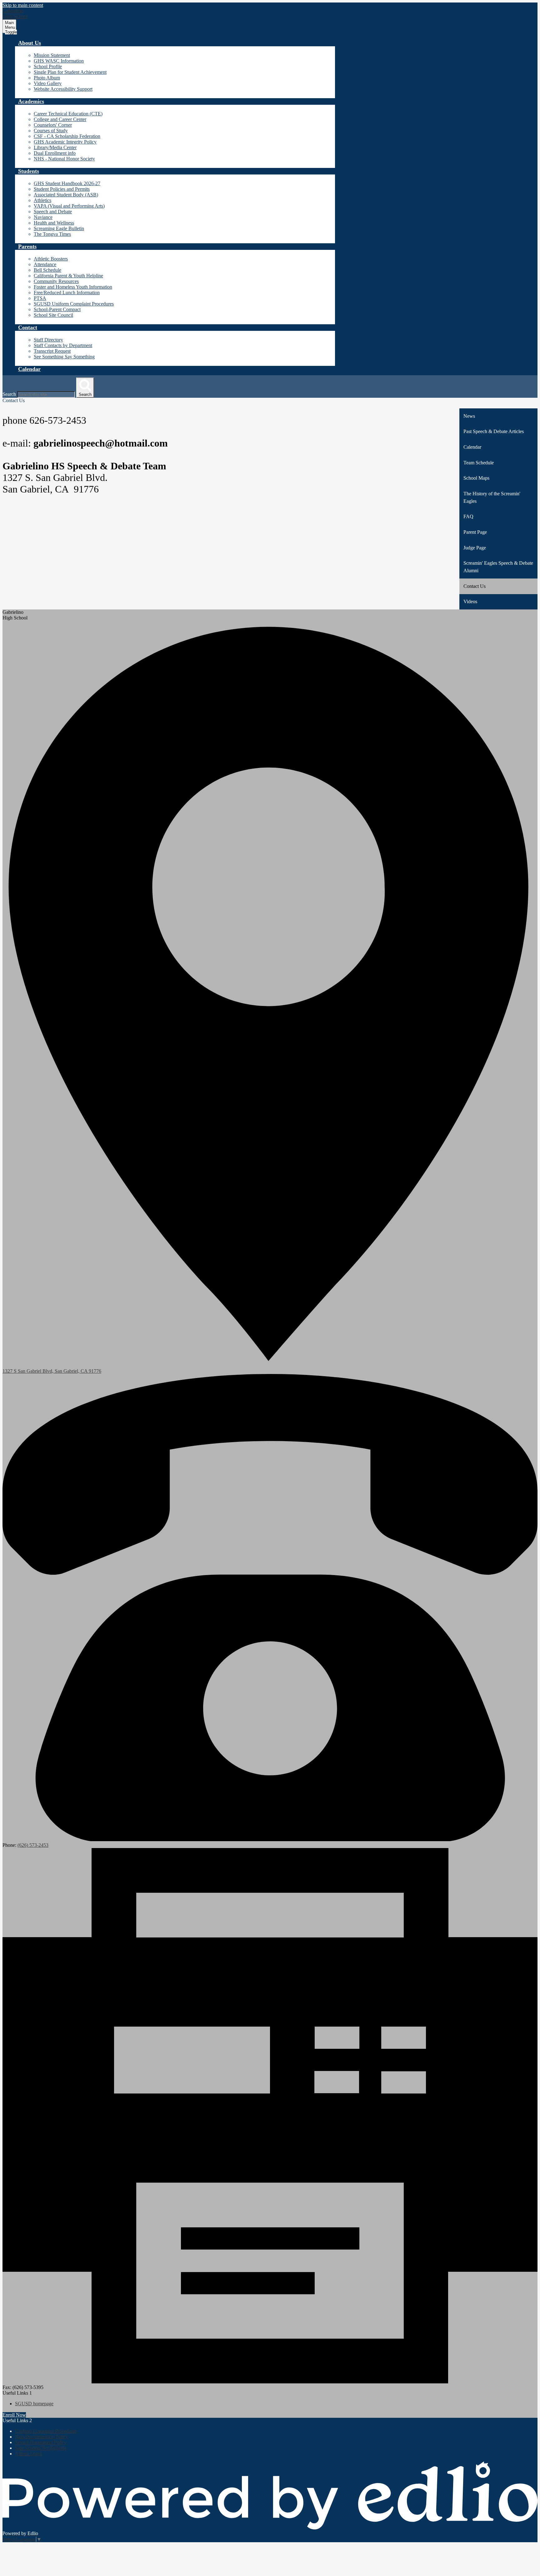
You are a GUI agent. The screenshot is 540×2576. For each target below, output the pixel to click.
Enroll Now (14, 2415)
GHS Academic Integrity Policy (65, 142)
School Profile (48, 66)
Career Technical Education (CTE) (68, 114)
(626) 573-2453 (33, 1845)
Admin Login (28, 2454)
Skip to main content (23, 5)
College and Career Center (60, 119)
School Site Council (53, 315)
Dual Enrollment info (55, 153)
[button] (30, 43)
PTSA (40, 298)
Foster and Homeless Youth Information (73, 287)
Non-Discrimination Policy (42, 2437)
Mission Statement (52, 55)
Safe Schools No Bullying (41, 2448)
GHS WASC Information (59, 61)
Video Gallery (48, 83)
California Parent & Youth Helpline (68, 276)
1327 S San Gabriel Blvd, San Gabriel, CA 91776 (52, 1371)
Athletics (42, 200)
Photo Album (47, 78)
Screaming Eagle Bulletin (59, 228)
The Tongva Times (52, 234)
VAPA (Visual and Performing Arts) (69, 206)
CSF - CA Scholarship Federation (67, 136)
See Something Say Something (64, 357)
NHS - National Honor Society (64, 159)
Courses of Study (51, 131)
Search (9, 394)
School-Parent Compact (57, 309)
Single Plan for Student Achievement (70, 72)
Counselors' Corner (53, 125)
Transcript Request (52, 351)
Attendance (45, 264)
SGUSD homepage (34, 2404)
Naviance (43, 217)
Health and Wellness (54, 223)
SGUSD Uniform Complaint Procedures (74, 304)
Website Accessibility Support (63, 89)
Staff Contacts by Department (63, 345)
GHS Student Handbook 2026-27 (67, 183)
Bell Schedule (47, 270)
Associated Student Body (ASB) (66, 195)
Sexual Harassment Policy (41, 2442)
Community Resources (56, 281)
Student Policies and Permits (62, 189)
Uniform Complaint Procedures (46, 2431)
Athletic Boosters (51, 259)
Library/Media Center (55, 147)
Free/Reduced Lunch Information (67, 293)
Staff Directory (48, 340)
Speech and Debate (53, 212)
